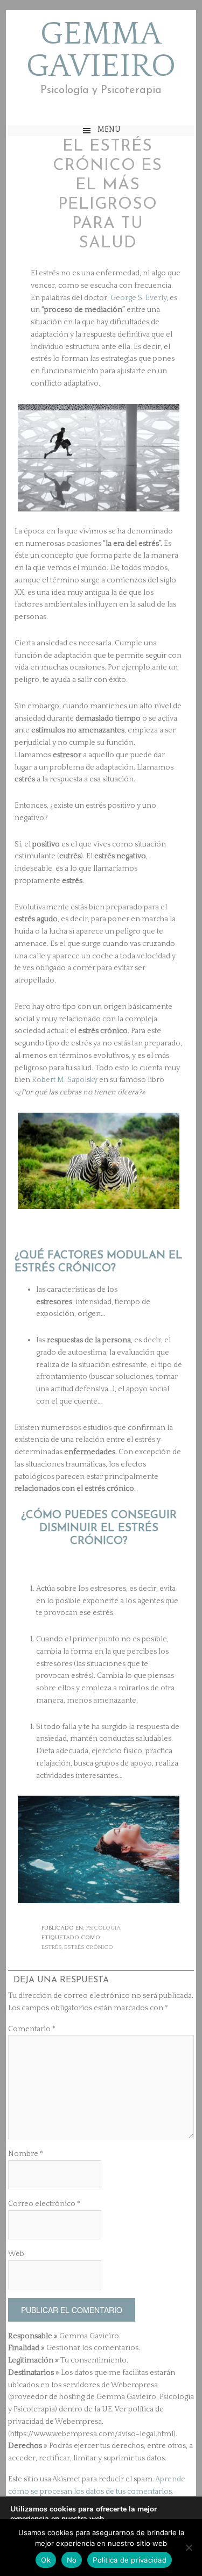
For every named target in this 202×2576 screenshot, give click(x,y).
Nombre (26, 2154)
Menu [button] (109, 130)
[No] (189, 2547)
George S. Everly (138, 298)
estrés (51, 1947)
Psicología (103, 1928)
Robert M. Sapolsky (65, 1080)
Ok (46, 2560)
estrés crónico (89, 1947)
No (72, 2560)
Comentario (32, 2029)
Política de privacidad (130, 2560)
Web (16, 2254)
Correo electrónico (44, 2204)
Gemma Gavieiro (101, 51)
